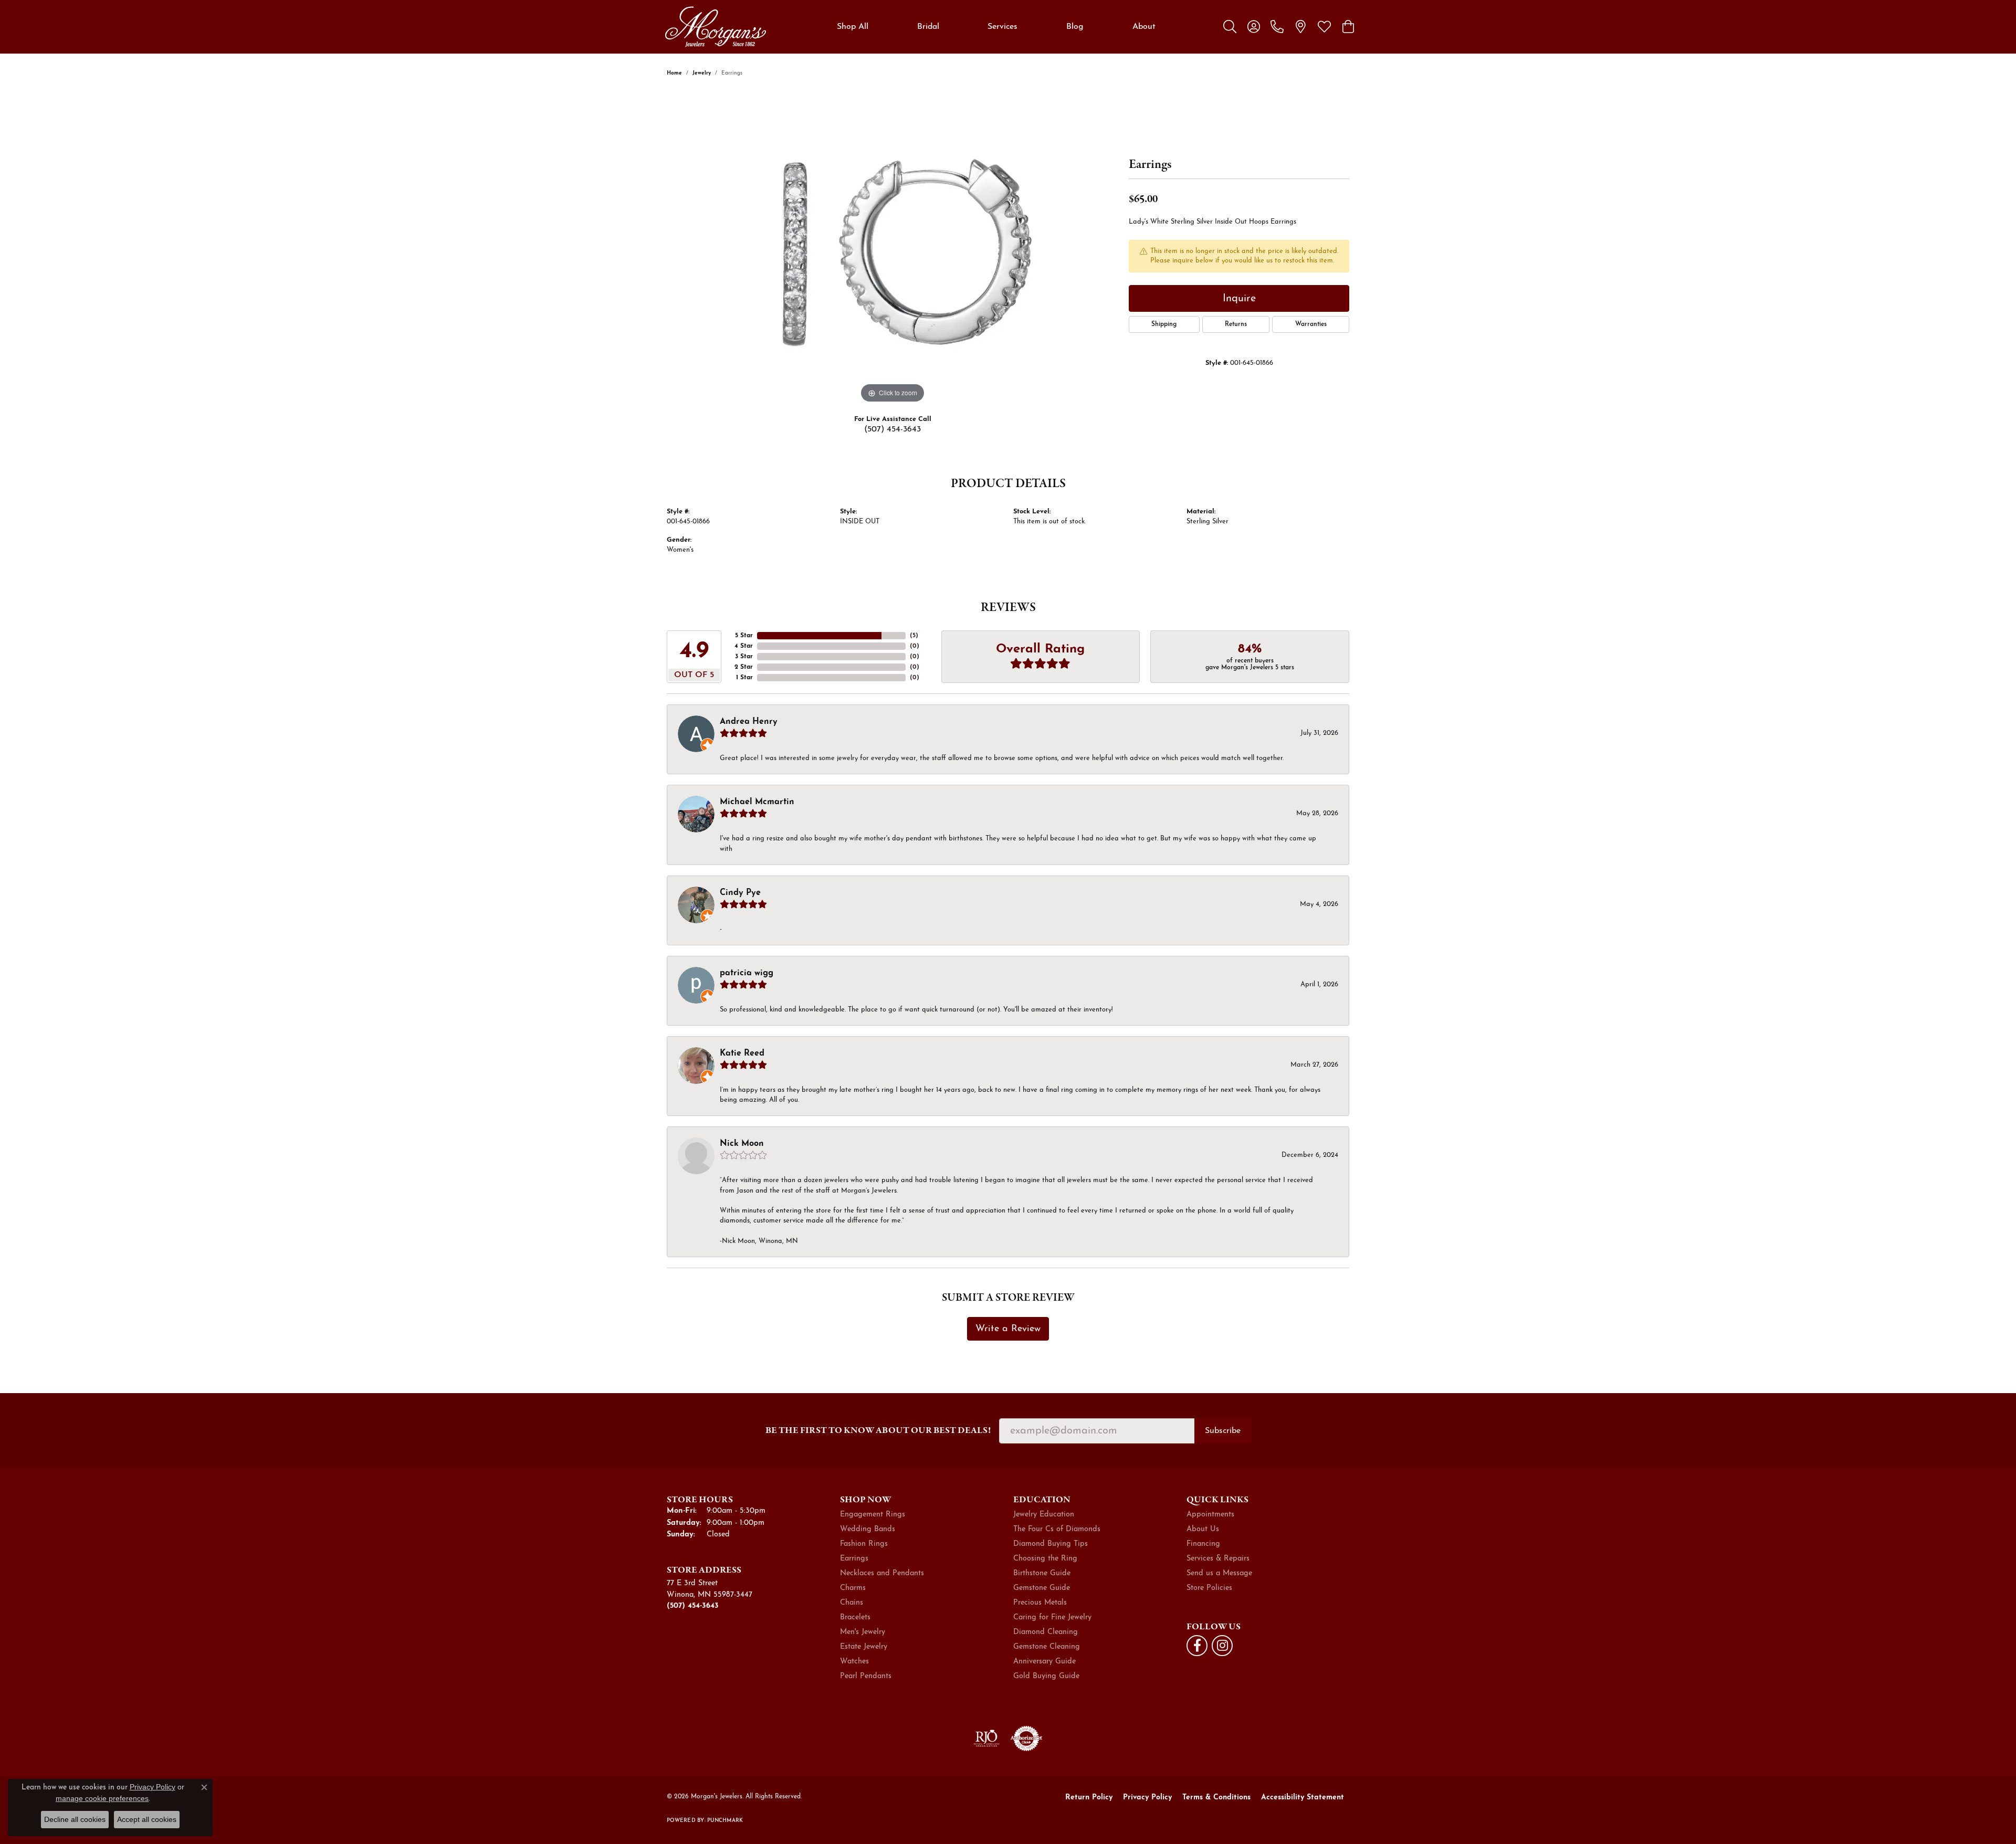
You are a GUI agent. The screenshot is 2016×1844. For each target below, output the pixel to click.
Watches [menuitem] (854, 1662)
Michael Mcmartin (757, 802)
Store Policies (1209, 1588)
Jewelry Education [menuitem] (1044, 1515)
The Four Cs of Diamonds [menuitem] (1057, 1529)
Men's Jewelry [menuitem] (863, 1632)
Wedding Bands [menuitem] (868, 1529)
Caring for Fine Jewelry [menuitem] (1052, 1618)
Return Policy (1089, 1798)
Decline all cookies (75, 1819)
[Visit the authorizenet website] (1026, 1738)
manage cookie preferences (102, 1798)
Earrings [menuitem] (854, 1559)
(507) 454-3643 (892, 429)
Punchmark (725, 1821)
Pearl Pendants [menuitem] (866, 1676)
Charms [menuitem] (853, 1588)
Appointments (1210, 1515)
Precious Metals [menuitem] (1040, 1603)
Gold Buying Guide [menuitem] (1046, 1676)
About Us (1203, 1529)
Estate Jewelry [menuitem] (864, 1647)
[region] (892, 248)
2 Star (744, 667)
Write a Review (1008, 1329)
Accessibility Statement (1303, 1798)
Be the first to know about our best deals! (878, 1430)
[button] (1230, 27)
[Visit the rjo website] (986, 1738)
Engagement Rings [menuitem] (873, 1515)
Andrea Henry (749, 722)
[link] (1277, 27)
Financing (1203, 1544)
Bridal (928, 27)
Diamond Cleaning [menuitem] (1046, 1632)
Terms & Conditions (1216, 1798)
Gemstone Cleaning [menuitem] (1047, 1647)
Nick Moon (742, 1144)
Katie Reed (742, 1053)
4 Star (744, 646)
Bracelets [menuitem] (855, 1618)
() (914, 636)
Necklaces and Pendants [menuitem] (882, 1573)
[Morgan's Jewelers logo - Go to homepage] (715, 27)
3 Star (744, 657)
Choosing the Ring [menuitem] (1045, 1559)
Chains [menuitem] (852, 1603)
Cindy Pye (740, 893)
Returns (1236, 324)
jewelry (702, 73)
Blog (1075, 27)
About (1144, 27)
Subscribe (1223, 1431)
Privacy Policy (1147, 1798)
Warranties (1311, 324)
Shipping (1164, 324)
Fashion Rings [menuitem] (864, 1544)
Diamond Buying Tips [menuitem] (1051, 1544)
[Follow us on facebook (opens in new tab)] (1197, 1646)
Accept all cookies (147, 1819)
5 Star (744, 636)
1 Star (744, 678)
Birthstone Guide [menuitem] (1042, 1573)
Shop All (853, 27)
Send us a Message (1219, 1573)
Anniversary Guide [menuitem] (1044, 1662)
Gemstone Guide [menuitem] (1042, 1588)
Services (1002, 27)
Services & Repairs (1218, 1559)
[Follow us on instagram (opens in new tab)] (1222, 1646)
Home (674, 73)
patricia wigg (747, 973)
